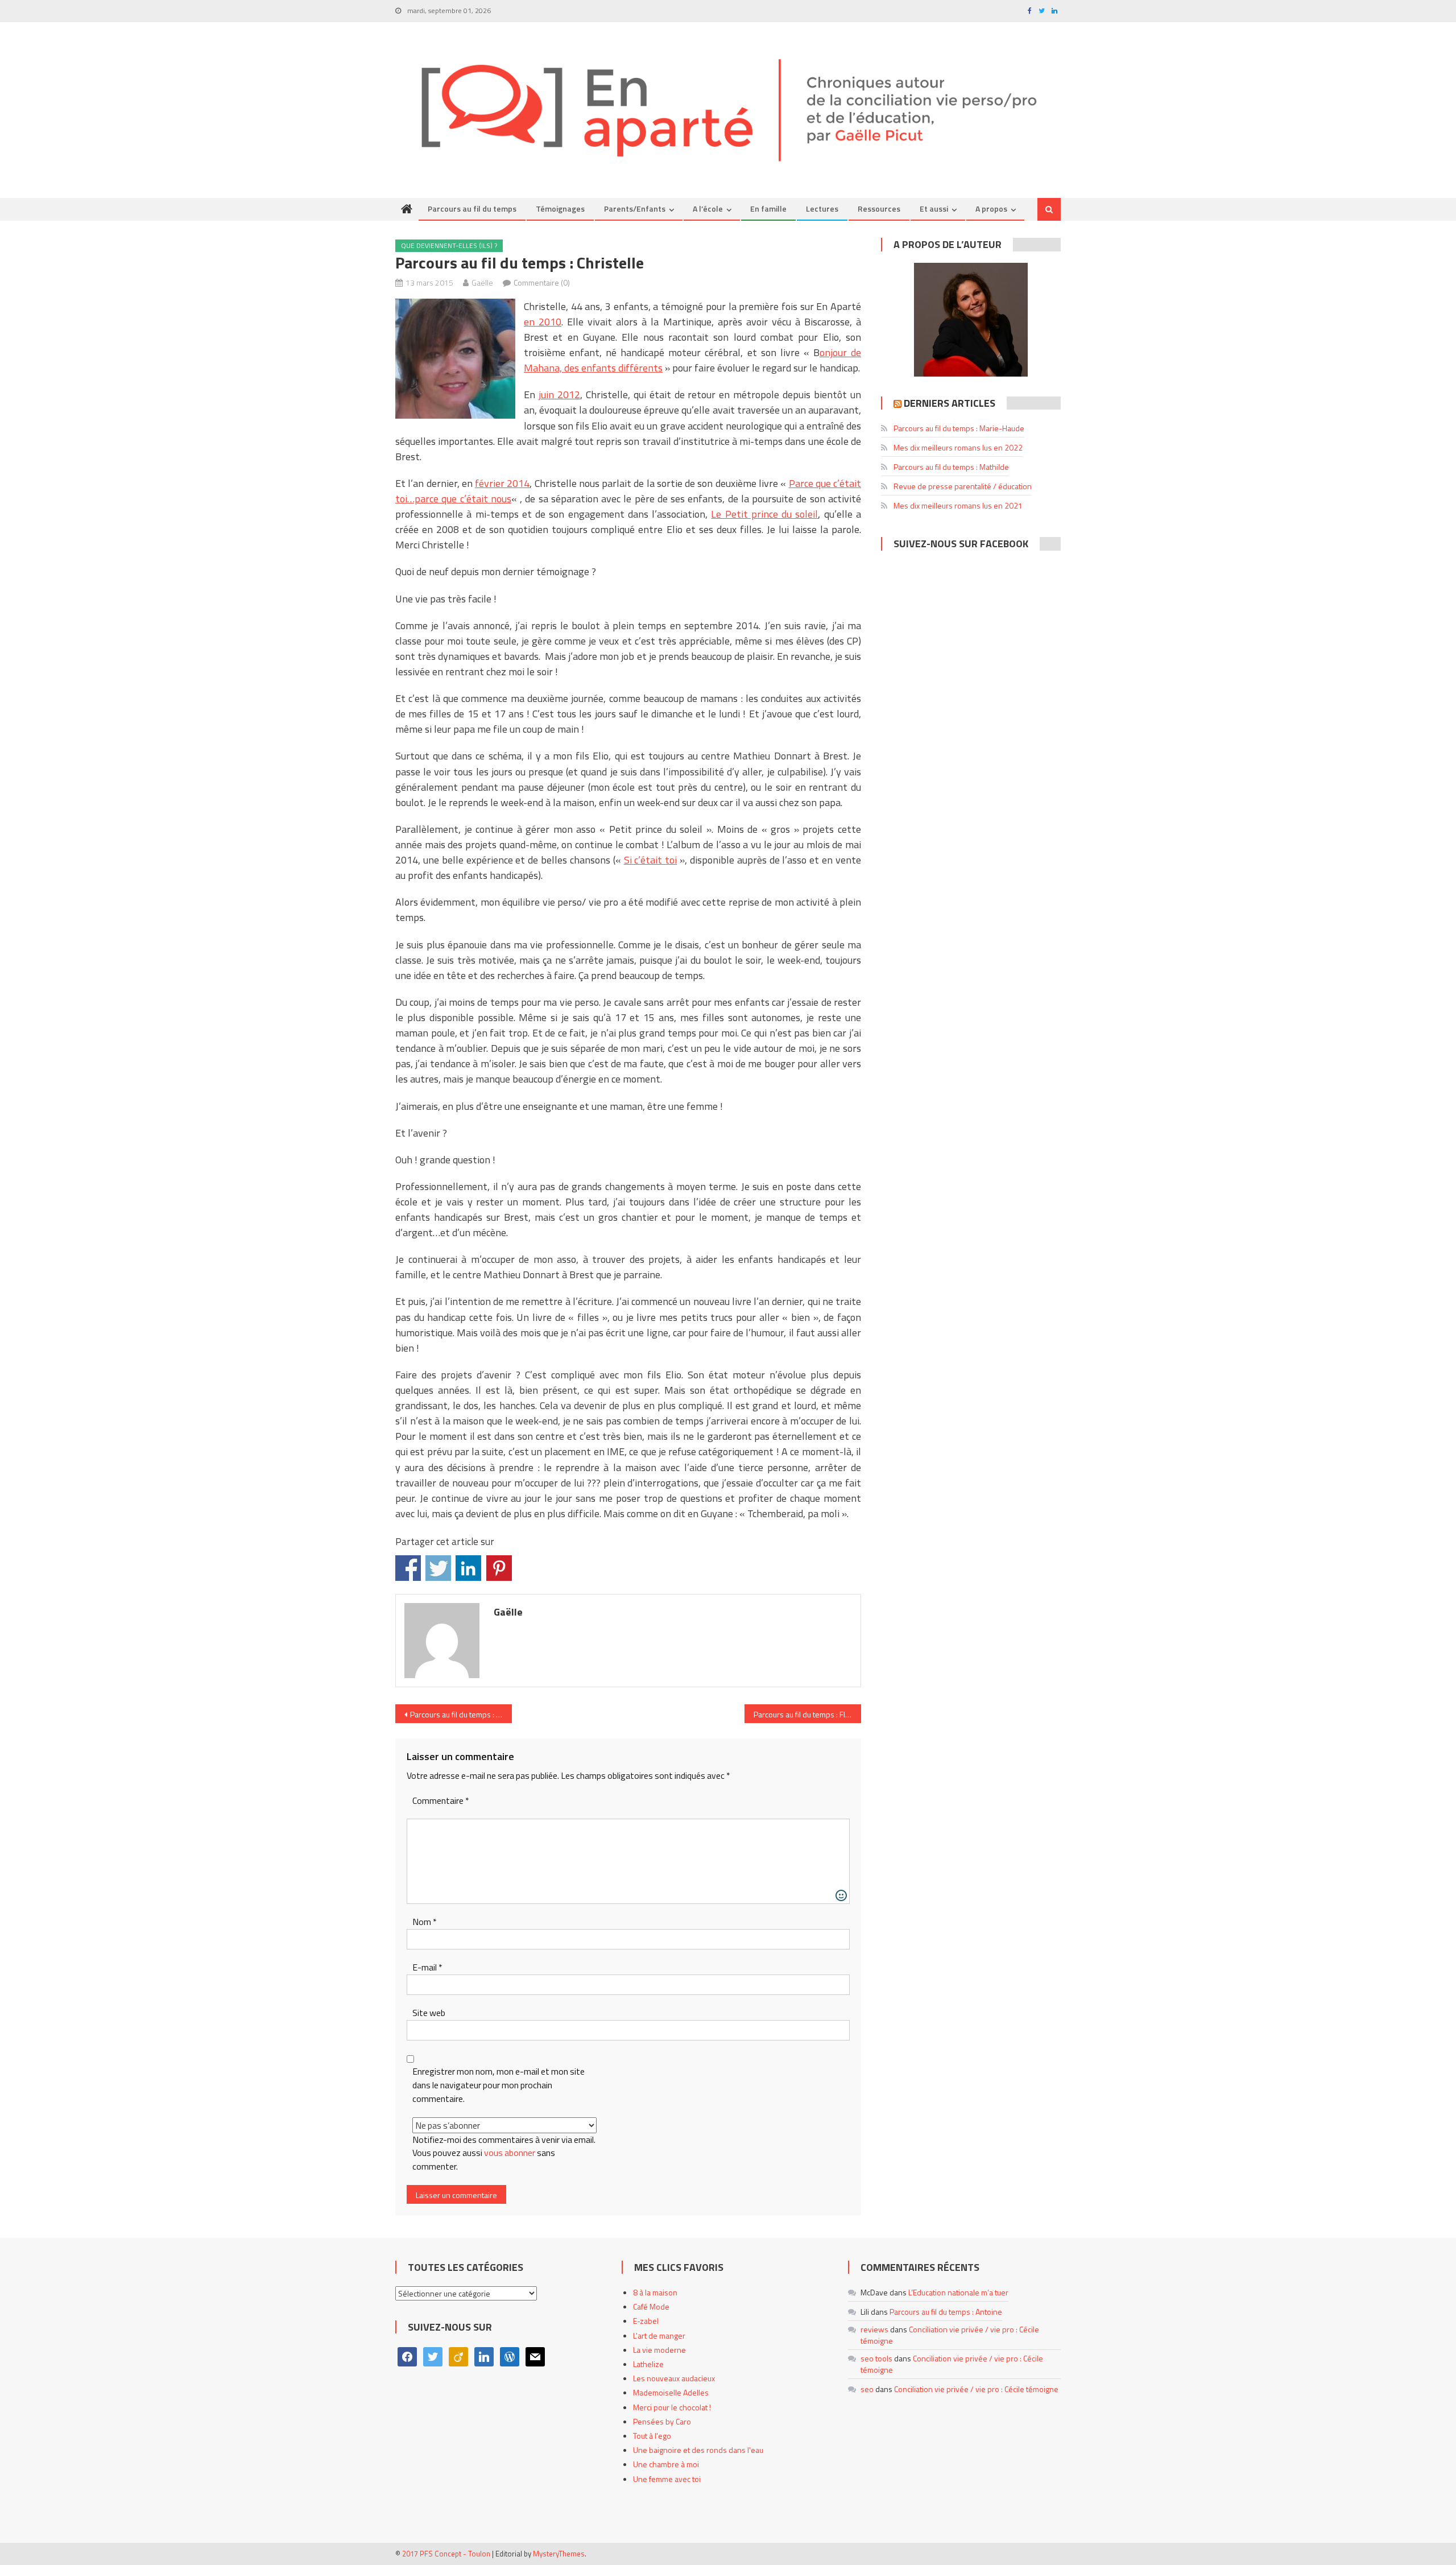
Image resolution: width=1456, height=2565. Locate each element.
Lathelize (648, 2364)
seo (867, 2389)
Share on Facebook (408, 1568)
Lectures (822, 208)
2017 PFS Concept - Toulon (446, 2554)
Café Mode (651, 2306)
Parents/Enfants (635, 208)
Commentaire (441, 1801)
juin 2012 (559, 395)
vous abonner (510, 2153)
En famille (768, 208)
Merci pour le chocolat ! (672, 2407)
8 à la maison (655, 2292)
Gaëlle (482, 282)
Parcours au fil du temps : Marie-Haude (959, 428)
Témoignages (560, 208)
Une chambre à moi (666, 2464)
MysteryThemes (559, 2554)
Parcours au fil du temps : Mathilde (951, 467)
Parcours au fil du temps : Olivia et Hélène (461, 1714)
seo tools (876, 2358)
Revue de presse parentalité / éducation (963, 486)
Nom (425, 1922)
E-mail (427, 1967)
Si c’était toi (651, 860)
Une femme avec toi (667, 2479)
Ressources (879, 208)
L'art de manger (659, 2335)
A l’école (708, 208)
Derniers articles (950, 403)
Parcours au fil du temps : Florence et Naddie (807, 1714)
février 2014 (502, 483)
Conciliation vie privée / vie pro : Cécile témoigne (950, 2335)
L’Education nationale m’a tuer (958, 2292)
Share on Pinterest (499, 1568)
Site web (429, 2013)
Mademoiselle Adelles (671, 2392)
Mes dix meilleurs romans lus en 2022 (958, 447)
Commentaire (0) (542, 282)
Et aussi (934, 208)
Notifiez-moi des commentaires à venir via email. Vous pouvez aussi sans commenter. (504, 2153)
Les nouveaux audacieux (674, 2378)
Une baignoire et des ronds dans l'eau (698, 2450)
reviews (874, 2329)
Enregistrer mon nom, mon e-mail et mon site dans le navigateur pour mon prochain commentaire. (499, 2085)
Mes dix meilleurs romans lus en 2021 (958, 505)
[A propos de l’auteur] (971, 320)
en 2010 (543, 322)
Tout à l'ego (652, 2436)
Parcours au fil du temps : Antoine (946, 2312)
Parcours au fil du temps (472, 208)
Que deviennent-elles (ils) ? (449, 245)
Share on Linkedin (468, 1568)
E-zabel (646, 2321)
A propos (991, 208)
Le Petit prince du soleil (764, 514)
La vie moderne (659, 2350)
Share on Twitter (438, 1568)
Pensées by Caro (662, 2421)
